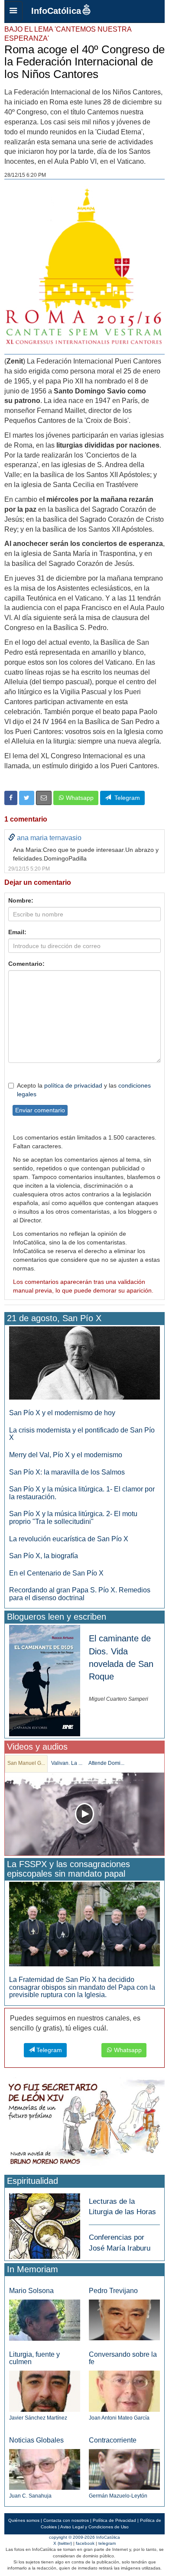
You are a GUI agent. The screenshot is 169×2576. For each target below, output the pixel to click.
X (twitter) (63, 2543)
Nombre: (21, 900)
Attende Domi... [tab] (106, 1763)
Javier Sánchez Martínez (38, 2418)
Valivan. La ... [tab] (67, 1763)
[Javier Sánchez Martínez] (45, 2391)
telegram (107, 2543)
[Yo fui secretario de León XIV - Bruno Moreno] (84, 2124)
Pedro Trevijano (113, 2291)
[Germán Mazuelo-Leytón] (124, 2469)
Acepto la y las (84, 1090)
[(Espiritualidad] (45, 2224)
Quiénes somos (24, 2520)
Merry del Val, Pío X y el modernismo (66, 1455)
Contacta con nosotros (66, 2520)
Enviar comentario (40, 1110)
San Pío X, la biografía (44, 1556)
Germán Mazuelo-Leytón (118, 2496)
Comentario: (26, 964)
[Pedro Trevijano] (124, 2320)
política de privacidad (73, 1085)
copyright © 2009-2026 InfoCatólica (84, 2537)
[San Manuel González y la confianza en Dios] (84, 1814)
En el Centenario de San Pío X (56, 1573)
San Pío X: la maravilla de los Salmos (67, 1472)
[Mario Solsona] (45, 2320)
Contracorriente (113, 2440)
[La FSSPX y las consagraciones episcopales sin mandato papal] (84, 1924)
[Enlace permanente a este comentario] (12, 838)
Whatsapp (79, 798)
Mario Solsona (31, 2291)
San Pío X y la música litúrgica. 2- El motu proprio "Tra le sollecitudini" (73, 1518)
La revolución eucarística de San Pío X (69, 1539)
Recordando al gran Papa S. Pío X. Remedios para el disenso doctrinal (80, 1594)
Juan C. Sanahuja (30, 2496)
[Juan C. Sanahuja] (45, 2469)
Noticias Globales (36, 2440)
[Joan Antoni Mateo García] (124, 2391)
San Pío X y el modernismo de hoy (62, 1413)
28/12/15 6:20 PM (25, 175)
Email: (17, 932)
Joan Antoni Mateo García (119, 2418)
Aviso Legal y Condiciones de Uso (94, 2527)
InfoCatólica (56, 11)
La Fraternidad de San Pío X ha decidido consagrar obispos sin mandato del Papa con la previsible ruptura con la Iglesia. (82, 1987)
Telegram (125, 798)
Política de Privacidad (114, 2520)
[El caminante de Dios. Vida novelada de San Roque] (45, 1680)
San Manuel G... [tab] (26, 1763)
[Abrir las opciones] (13, 11)
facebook (85, 2543)
